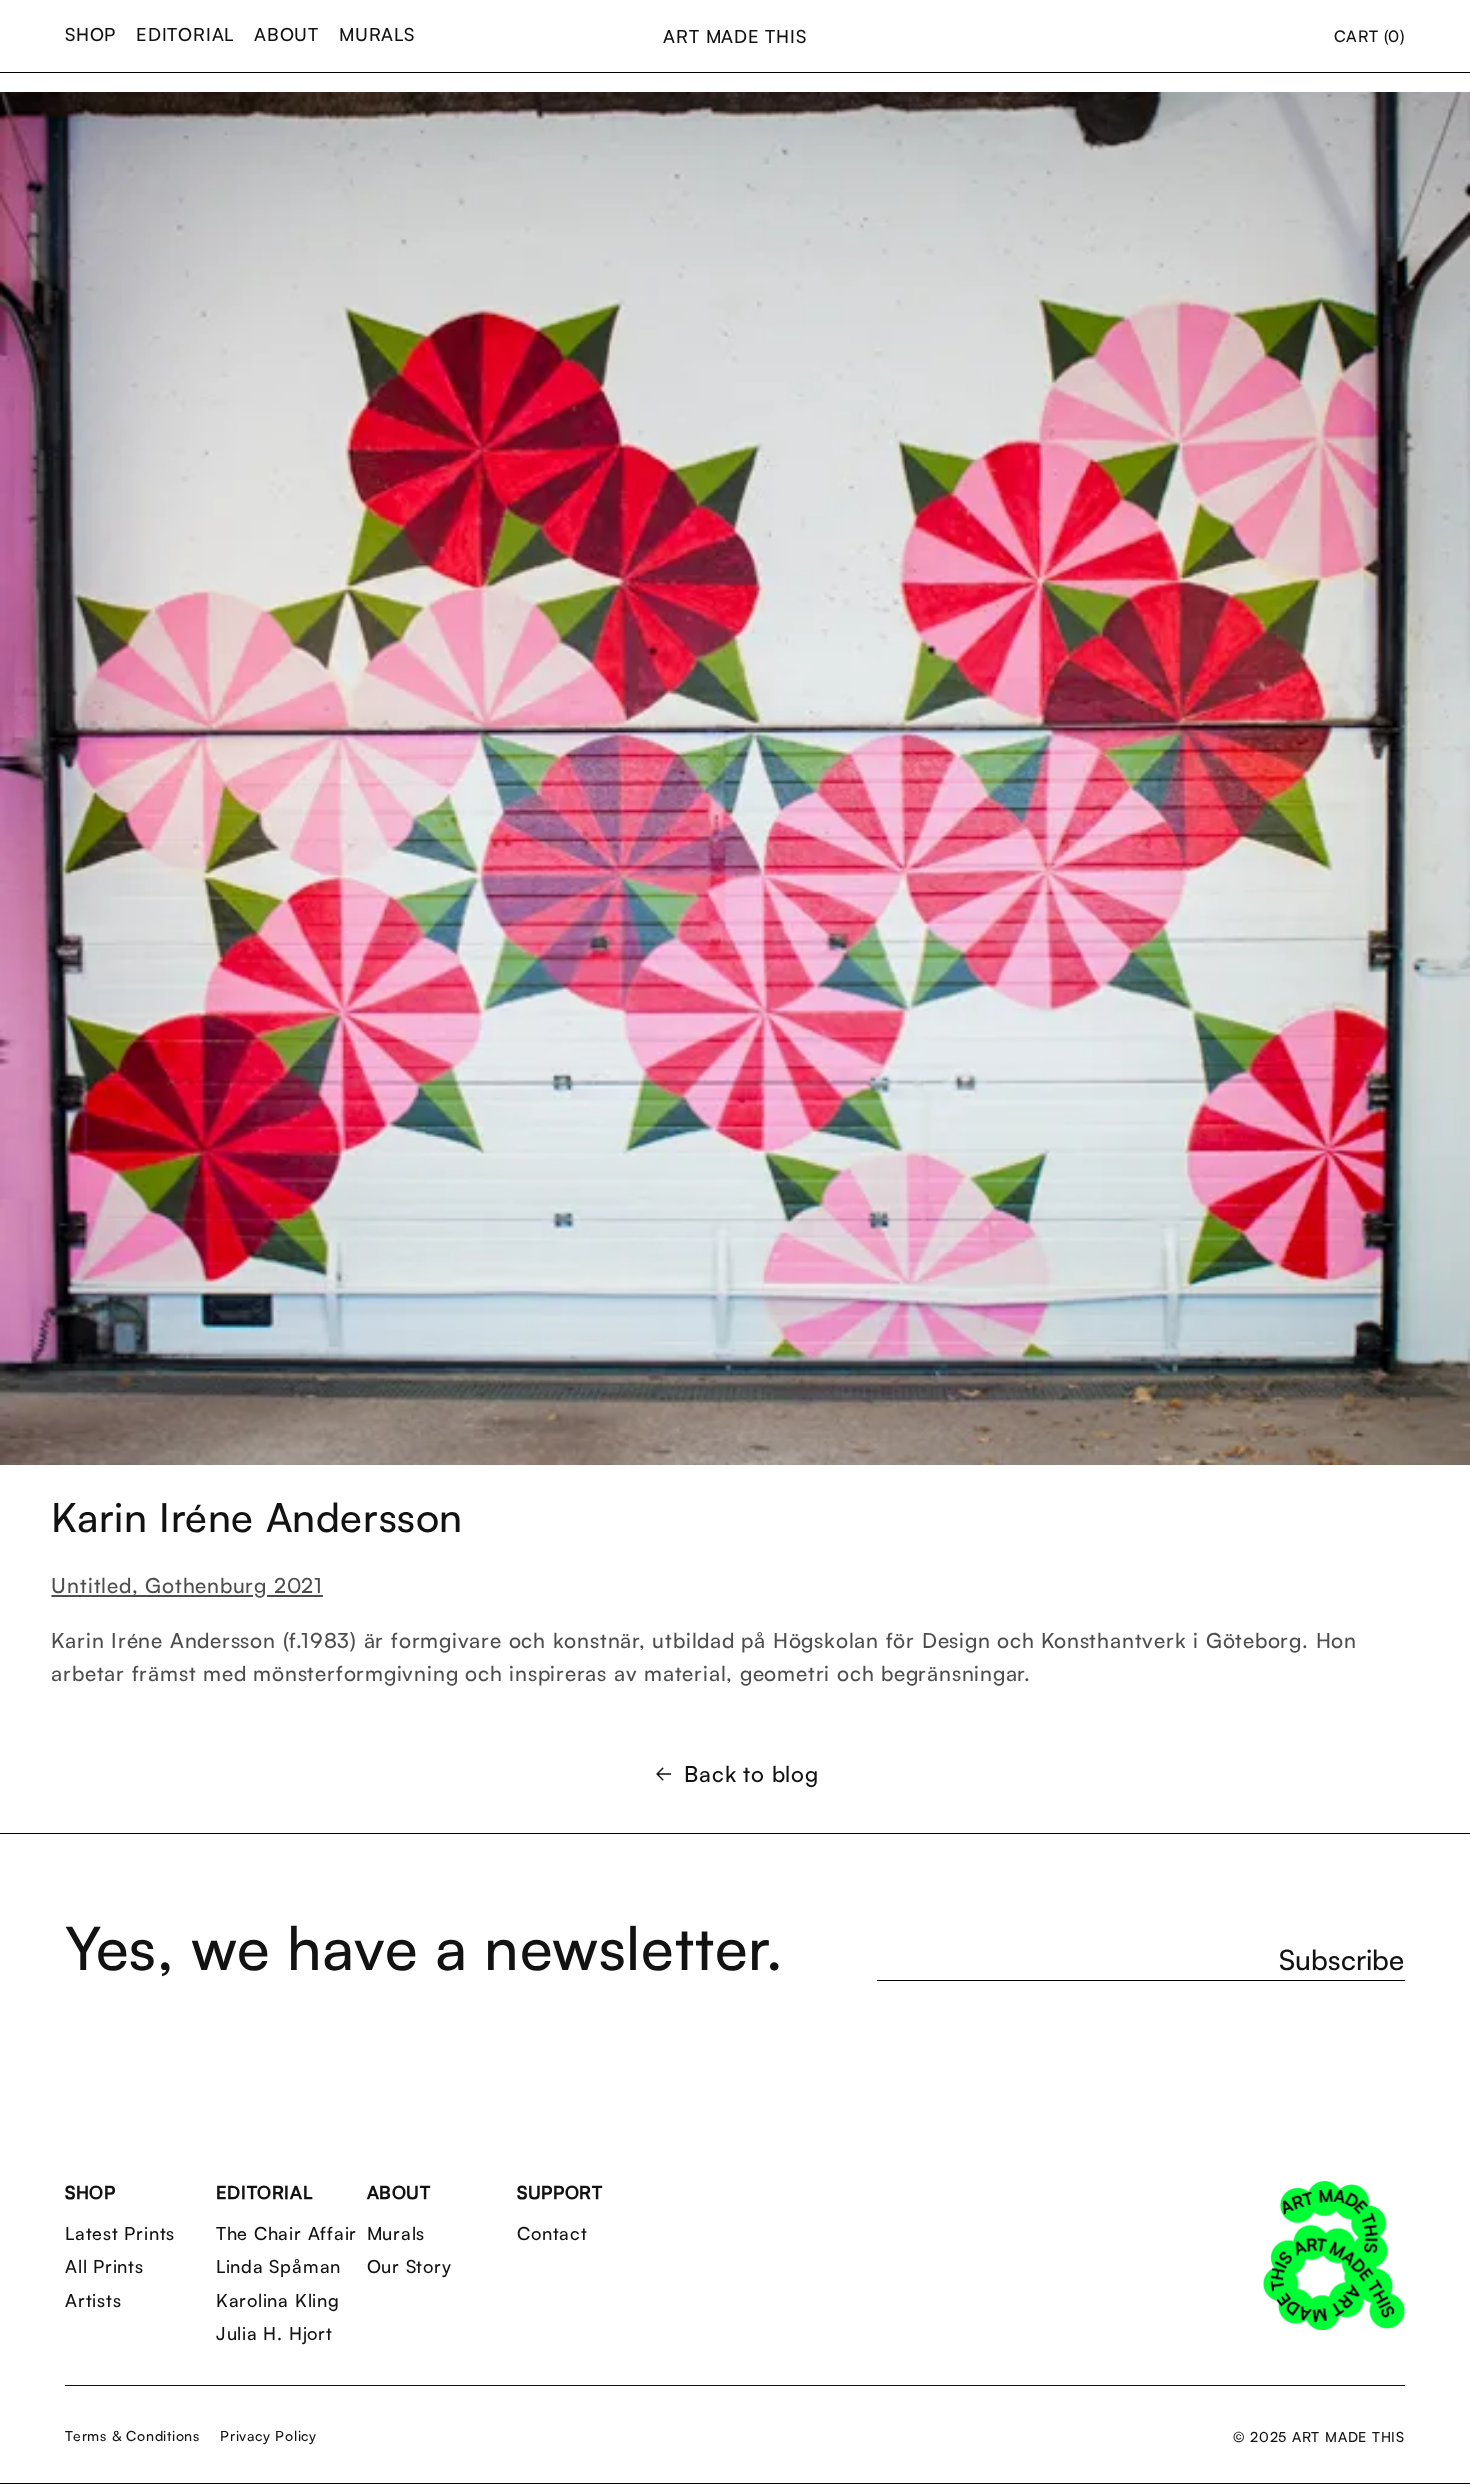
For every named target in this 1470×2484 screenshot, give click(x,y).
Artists (93, 2300)
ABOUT (286, 34)
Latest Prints (120, 2233)
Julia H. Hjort (274, 2333)
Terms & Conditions (132, 2435)
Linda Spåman (278, 2266)
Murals (396, 2233)
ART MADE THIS (734, 36)
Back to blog (751, 1773)
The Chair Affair (286, 2233)
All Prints (104, 2266)
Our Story (409, 2266)
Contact (552, 2233)
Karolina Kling (278, 2300)
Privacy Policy (268, 2435)
